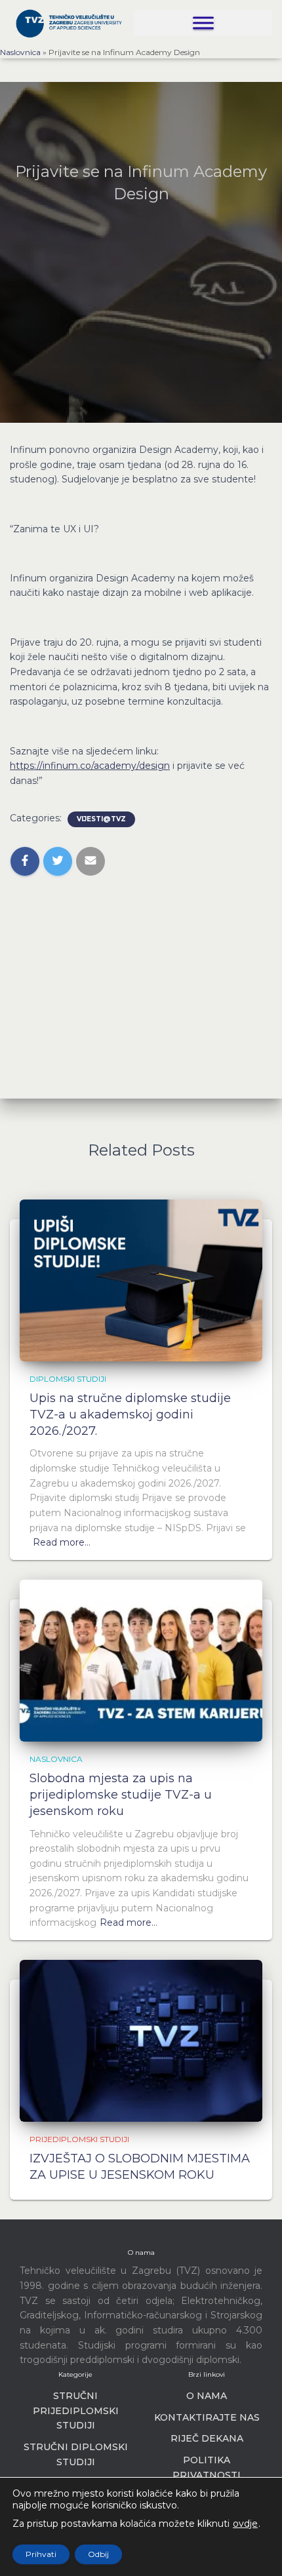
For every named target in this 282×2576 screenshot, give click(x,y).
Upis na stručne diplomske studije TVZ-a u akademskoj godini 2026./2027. (130, 1415)
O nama (207, 2396)
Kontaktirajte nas (207, 2417)
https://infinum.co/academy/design (90, 766)
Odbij (98, 2554)
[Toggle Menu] (203, 23)
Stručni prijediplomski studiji (76, 2410)
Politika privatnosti (207, 2468)
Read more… (62, 1542)
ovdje (245, 2524)
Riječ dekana (207, 2438)
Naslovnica (20, 52)
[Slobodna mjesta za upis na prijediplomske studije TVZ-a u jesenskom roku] (141, 1660)
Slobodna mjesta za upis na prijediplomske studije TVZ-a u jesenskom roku (121, 1795)
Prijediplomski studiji (79, 2139)
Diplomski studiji (68, 1379)
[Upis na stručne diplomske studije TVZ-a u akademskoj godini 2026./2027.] (141, 1279)
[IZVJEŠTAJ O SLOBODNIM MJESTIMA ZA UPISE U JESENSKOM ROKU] (141, 2040)
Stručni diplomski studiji (76, 2454)
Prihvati (41, 2554)
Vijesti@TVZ (101, 819)
